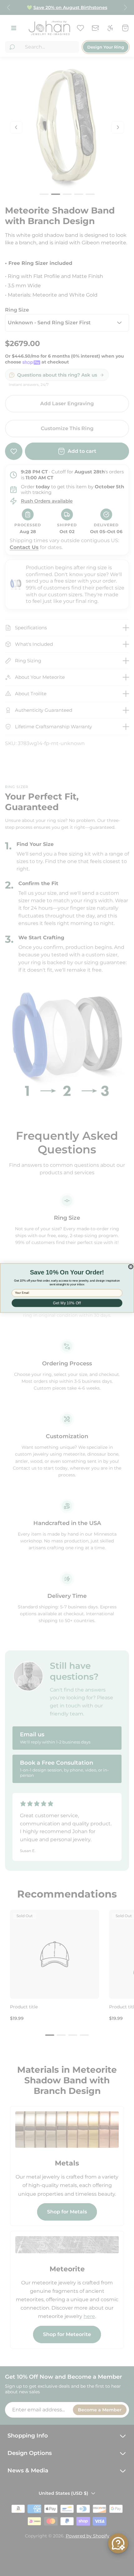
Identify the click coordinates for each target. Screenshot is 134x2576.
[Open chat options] (118, 2543)
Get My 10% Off (67, 1303)
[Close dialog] (131, 1267)
